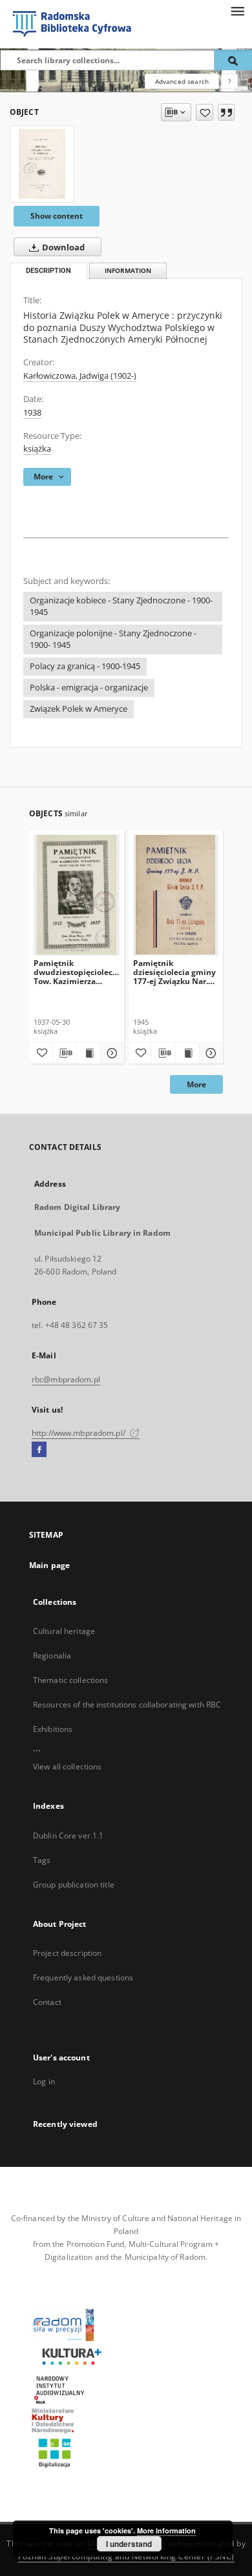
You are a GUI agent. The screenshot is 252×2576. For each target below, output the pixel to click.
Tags (42, 1860)
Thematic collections (70, 1680)
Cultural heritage (64, 1631)
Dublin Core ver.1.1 (68, 1836)
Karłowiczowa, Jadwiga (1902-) (80, 376)
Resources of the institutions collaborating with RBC (127, 1705)
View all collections (67, 1766)
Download (62, 247)
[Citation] (226, 112)
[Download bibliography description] (65, 1053)
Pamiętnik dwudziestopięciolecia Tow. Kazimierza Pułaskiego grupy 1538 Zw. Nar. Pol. (77, 972)
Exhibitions (53, 1729)
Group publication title (74, 1885)
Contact (47, 2002)
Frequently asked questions (83, 1977)
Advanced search (182, 81)
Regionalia (52, 1655)
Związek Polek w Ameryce (79, 709)
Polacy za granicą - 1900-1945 (85, 666)
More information (166, 2531)
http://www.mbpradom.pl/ (79, 1433)
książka (37, 449)
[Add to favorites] (205, 112)
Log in (44, 2081)
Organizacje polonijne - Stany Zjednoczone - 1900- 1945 (113, 639)
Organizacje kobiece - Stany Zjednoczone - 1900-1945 (121, 606)
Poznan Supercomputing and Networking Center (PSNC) (126, 2556)
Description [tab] (48, 271)
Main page (49, 1565)
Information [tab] (128, 271)
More (196, 1084)
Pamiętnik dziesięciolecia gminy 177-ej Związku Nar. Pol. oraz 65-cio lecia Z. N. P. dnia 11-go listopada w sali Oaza (176, 972)
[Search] (233, 60)
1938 (32, 413)
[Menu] (237, 10)
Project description (67, 1953)
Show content (57, 216)
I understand (129, 2544)
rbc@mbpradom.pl (66, 1379)
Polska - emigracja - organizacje (89, 688)
